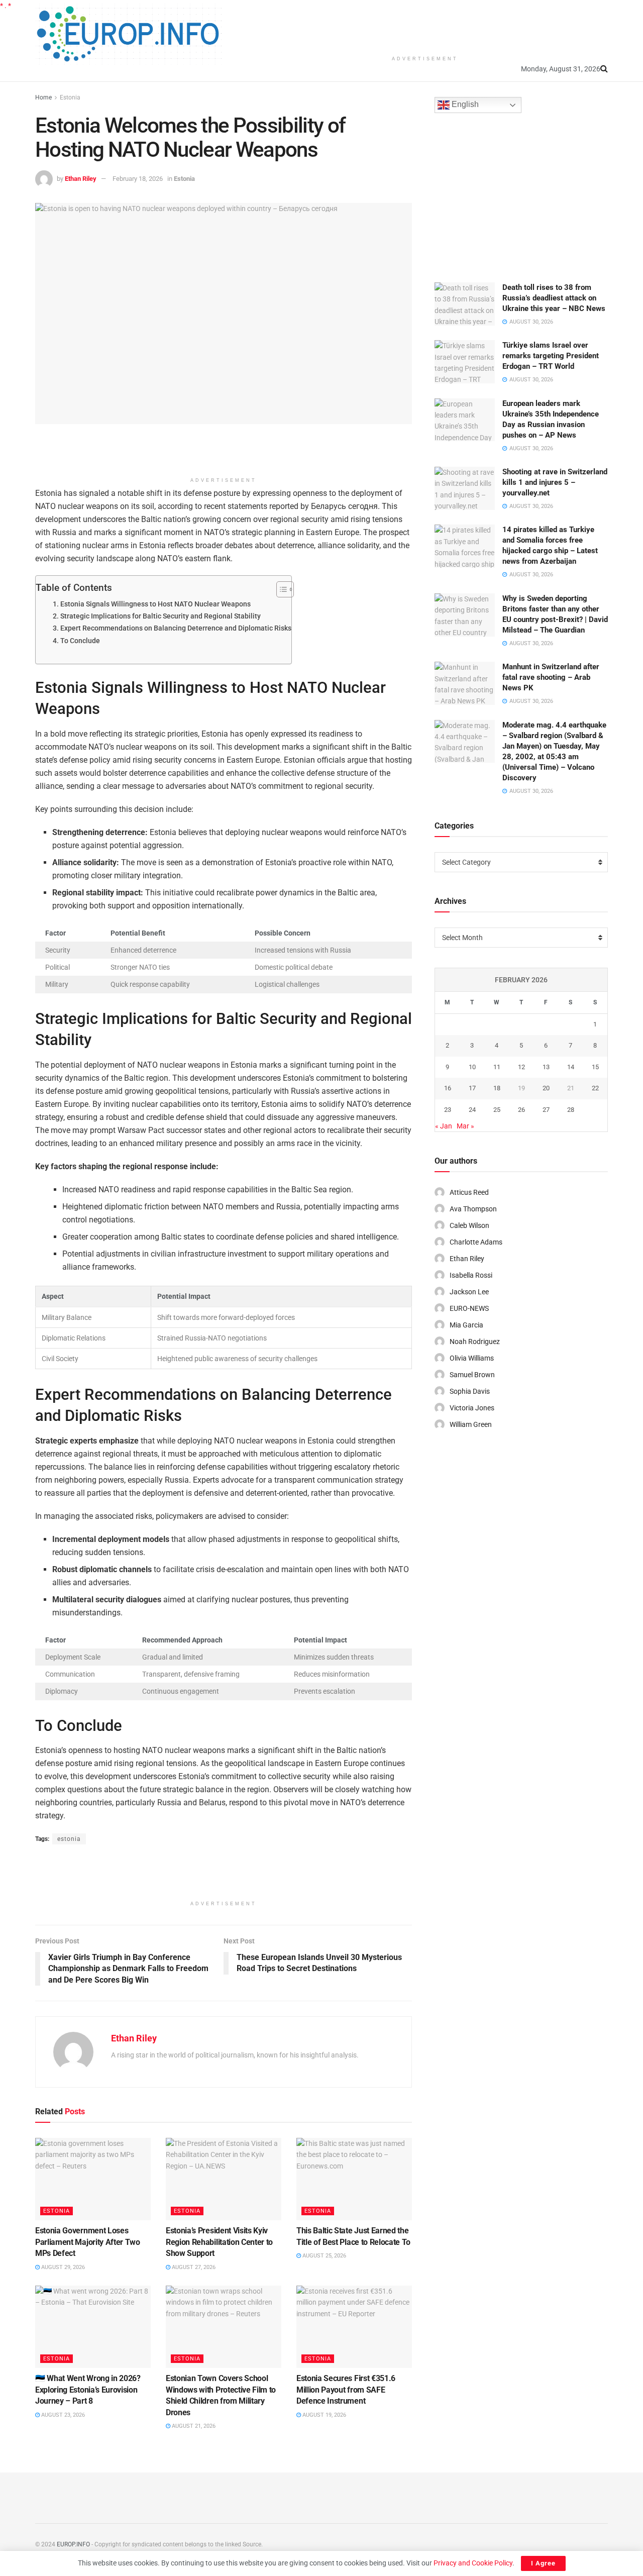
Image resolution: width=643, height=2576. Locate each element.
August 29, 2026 (62, 2267)
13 (546, 1067)
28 (571, 1110)
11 (497, 1067)
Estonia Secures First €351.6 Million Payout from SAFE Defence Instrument (346, 2390)
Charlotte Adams (476, 1242)
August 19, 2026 (324, 2415)
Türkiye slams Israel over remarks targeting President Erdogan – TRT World (551, 356)
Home (43, 97)
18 (497, 1088)
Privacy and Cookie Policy (473, 2563)
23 (448, 1110)
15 (595, 1067)
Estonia (70, 97)
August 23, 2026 (62, 2415)
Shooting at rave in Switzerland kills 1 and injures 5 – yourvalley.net (555, 482)
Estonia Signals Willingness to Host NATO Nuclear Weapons (155, 604)
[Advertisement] (425, 25)
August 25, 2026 (324, 2256)
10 (472, 1067)
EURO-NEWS (469, 1308)
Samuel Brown (472, 1375)
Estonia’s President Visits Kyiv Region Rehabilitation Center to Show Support (219, 2242)
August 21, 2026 (193, 2426)
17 (472, 1088)
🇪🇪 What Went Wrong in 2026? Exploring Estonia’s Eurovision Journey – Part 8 (88, 2390)
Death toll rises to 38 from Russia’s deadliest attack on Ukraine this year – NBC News (554, 298)
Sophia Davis (470, 1391)
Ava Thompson (473, 1209)
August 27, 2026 (193, 2267)
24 (472, 1110)
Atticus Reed (469, 1192)
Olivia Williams (472, 1358)
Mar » (465, 1126)
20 (546, 1088)
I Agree (543, 2563)
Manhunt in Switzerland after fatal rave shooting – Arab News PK (551, 677)
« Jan (444, 1126)
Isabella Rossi (471, 1275)
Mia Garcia (466, 1325)
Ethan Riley (81, 179)
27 (546, 1110)
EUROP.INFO (73, 2544)
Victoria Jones (472, 1408)
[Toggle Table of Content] (280, 589)
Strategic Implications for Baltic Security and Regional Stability (160, 616)
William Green (471, 1424)
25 (497, 1110)
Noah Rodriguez (475, 1342)
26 (521, 1110)
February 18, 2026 (138, 179)
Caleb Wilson (469, 1225)
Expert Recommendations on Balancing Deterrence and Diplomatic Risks (176, 628)
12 (521, 1067)
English (464, 105)
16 (448, 1088)
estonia (69, 1839)
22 (595, 1088)
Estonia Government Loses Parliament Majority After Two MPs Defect (88, 2242)
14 (571, 1067)
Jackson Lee (469, 1292)
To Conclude (80, 641)
